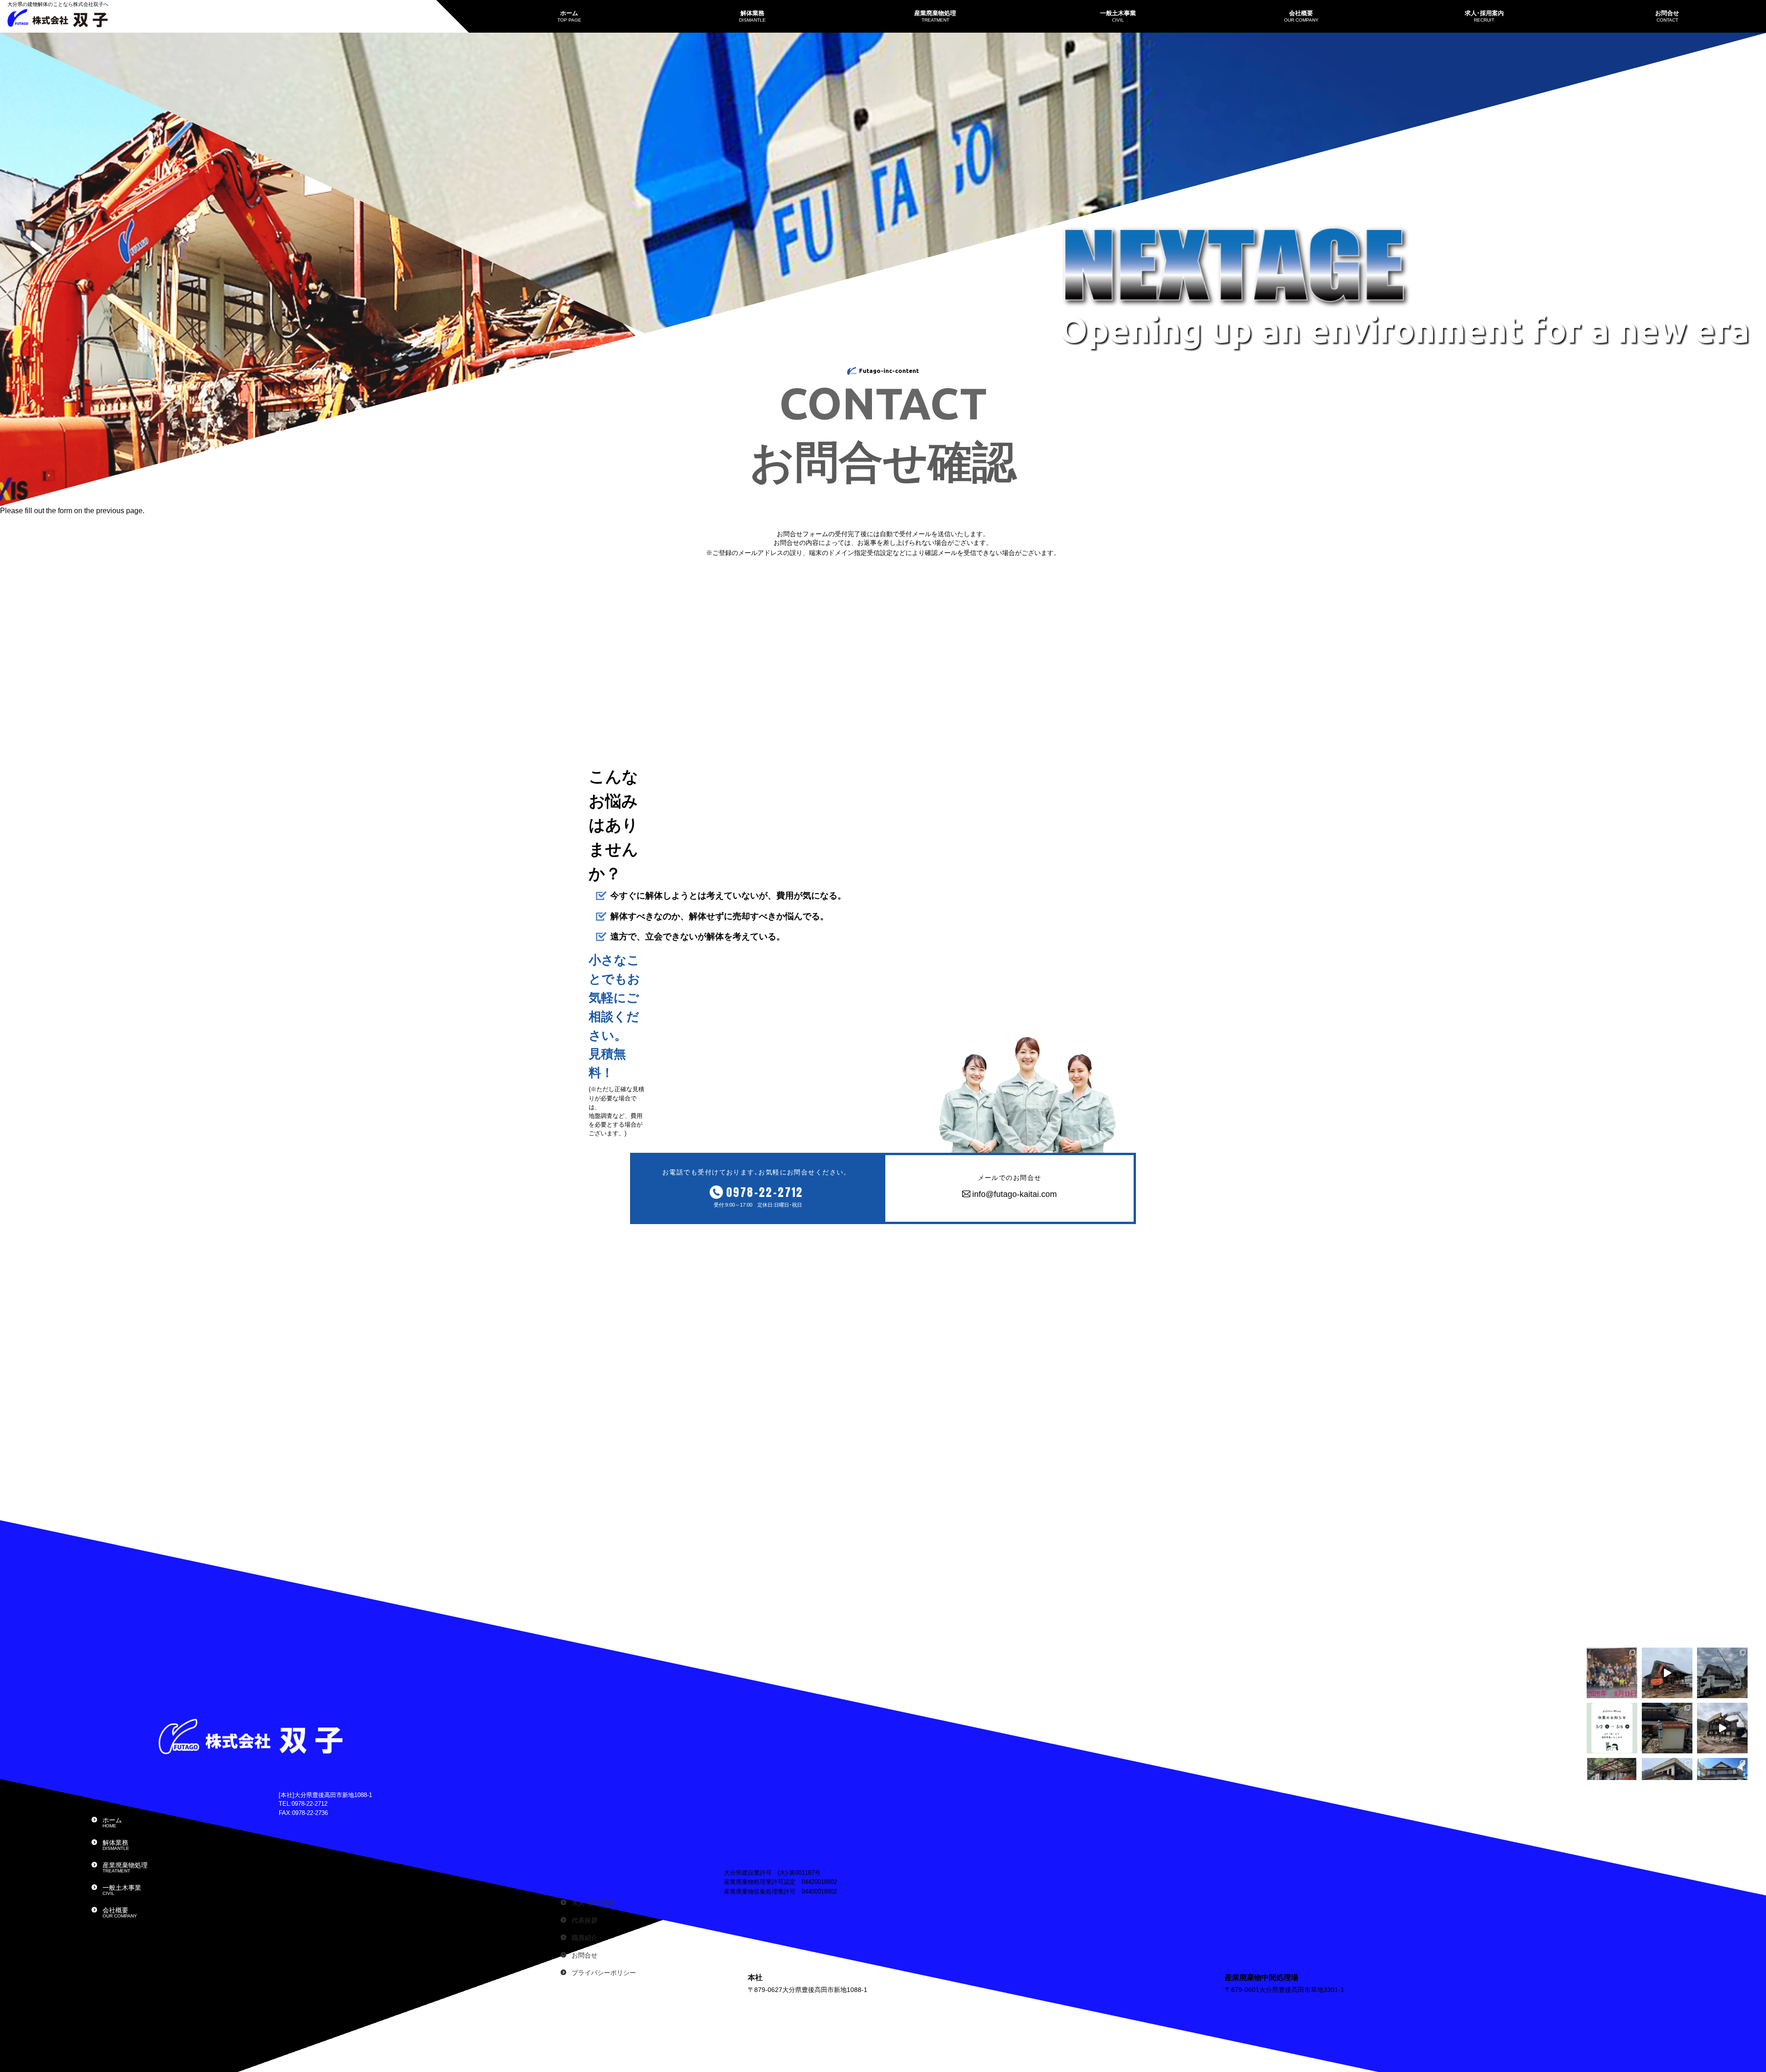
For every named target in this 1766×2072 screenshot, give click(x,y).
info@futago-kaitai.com (1015, 1194)
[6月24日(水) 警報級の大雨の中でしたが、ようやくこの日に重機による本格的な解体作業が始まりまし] (1667, 1673)
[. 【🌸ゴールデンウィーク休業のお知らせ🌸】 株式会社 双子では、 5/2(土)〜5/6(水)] (1612, 1728)
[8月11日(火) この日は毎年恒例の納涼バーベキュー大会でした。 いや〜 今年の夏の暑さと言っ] (1612, 1673)
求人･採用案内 (593, 1903)
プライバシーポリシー (604, 1973)
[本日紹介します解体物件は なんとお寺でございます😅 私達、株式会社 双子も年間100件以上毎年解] (1722, 1673)
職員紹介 (585, 1938)
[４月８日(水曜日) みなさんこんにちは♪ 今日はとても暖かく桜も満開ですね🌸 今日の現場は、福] (1667, 1728)
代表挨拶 (585, 1920)
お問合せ (585, 1955)
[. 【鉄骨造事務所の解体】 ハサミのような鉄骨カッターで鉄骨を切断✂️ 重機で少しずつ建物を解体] (1722, 1728)
